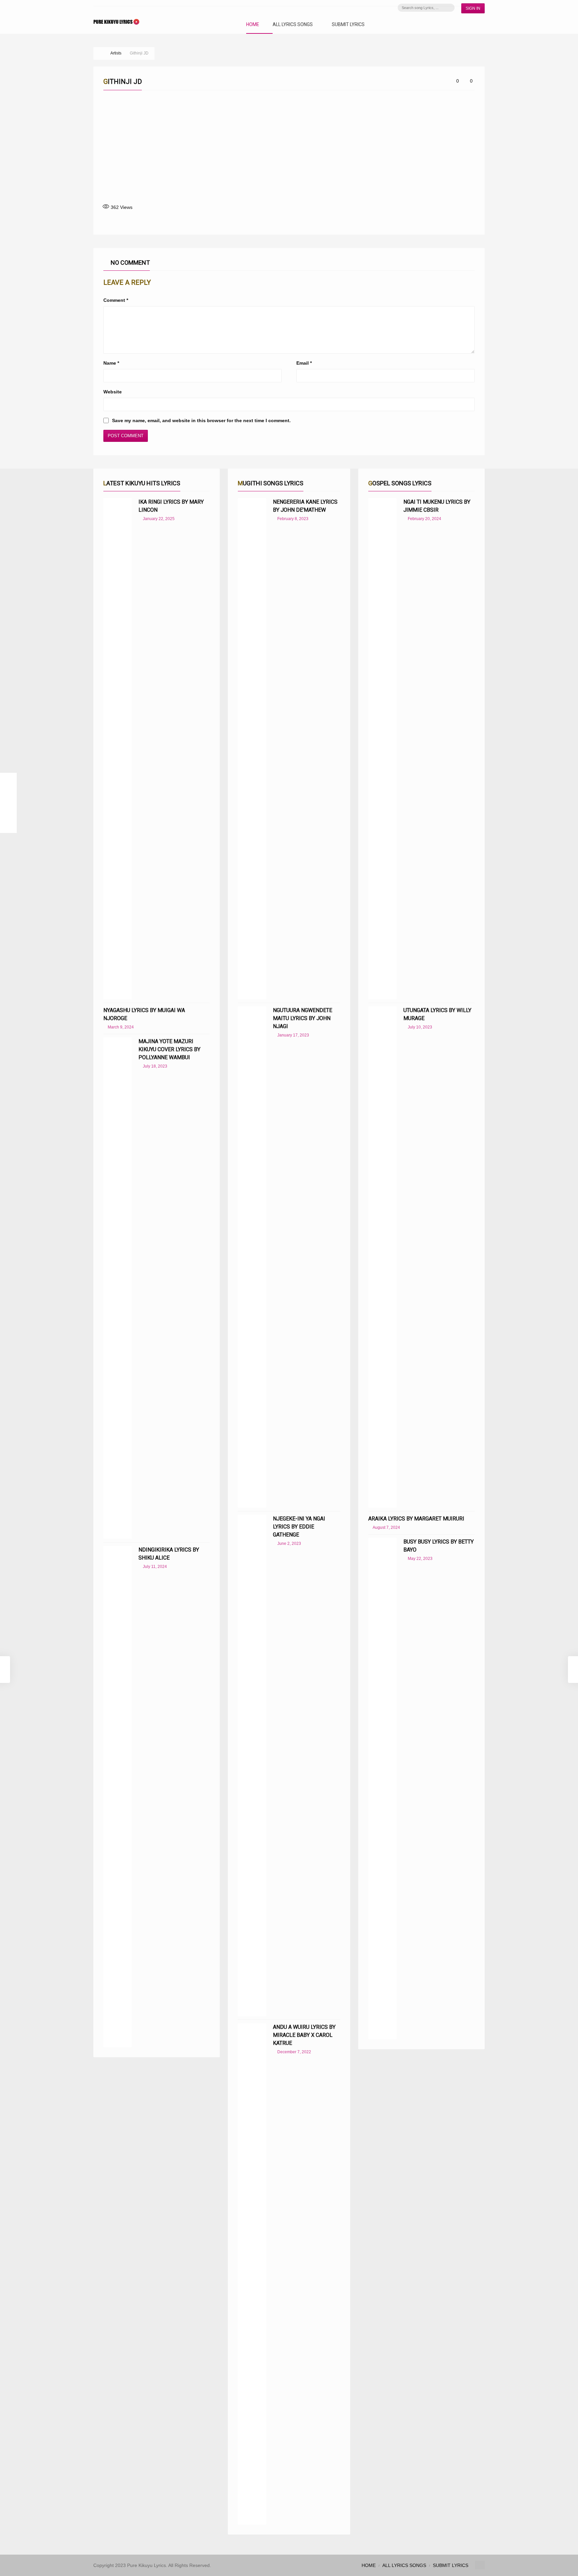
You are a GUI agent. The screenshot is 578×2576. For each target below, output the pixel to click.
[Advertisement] (289, 147)
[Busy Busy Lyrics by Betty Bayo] (382, 1789)
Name (111, 363)
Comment (116, 300)
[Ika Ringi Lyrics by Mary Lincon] (118, 749)
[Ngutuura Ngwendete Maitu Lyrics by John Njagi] (252, 1257)
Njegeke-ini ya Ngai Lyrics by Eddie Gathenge (299, 1527)
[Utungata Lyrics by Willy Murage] (382, 1257)
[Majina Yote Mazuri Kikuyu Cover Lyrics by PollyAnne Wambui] (118, 1288)
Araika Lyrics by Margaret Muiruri (416, 1519)
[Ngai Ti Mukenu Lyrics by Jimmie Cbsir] (382, 749)
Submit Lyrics (348, 25)
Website (113, 392)
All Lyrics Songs (293, 25)
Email (304, 363)
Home (253, 25)
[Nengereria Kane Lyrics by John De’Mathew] (252, 749)
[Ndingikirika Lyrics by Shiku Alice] (118, 1797)
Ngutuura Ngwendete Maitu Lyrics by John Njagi (303, 1018)
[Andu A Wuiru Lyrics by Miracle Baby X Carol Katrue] (252, 2274)
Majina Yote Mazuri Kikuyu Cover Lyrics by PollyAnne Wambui (169, 1049)
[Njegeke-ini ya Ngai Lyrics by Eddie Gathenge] (252, 1765)
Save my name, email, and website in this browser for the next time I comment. (201, 420)
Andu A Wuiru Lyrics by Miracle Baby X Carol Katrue (304, 2035)
